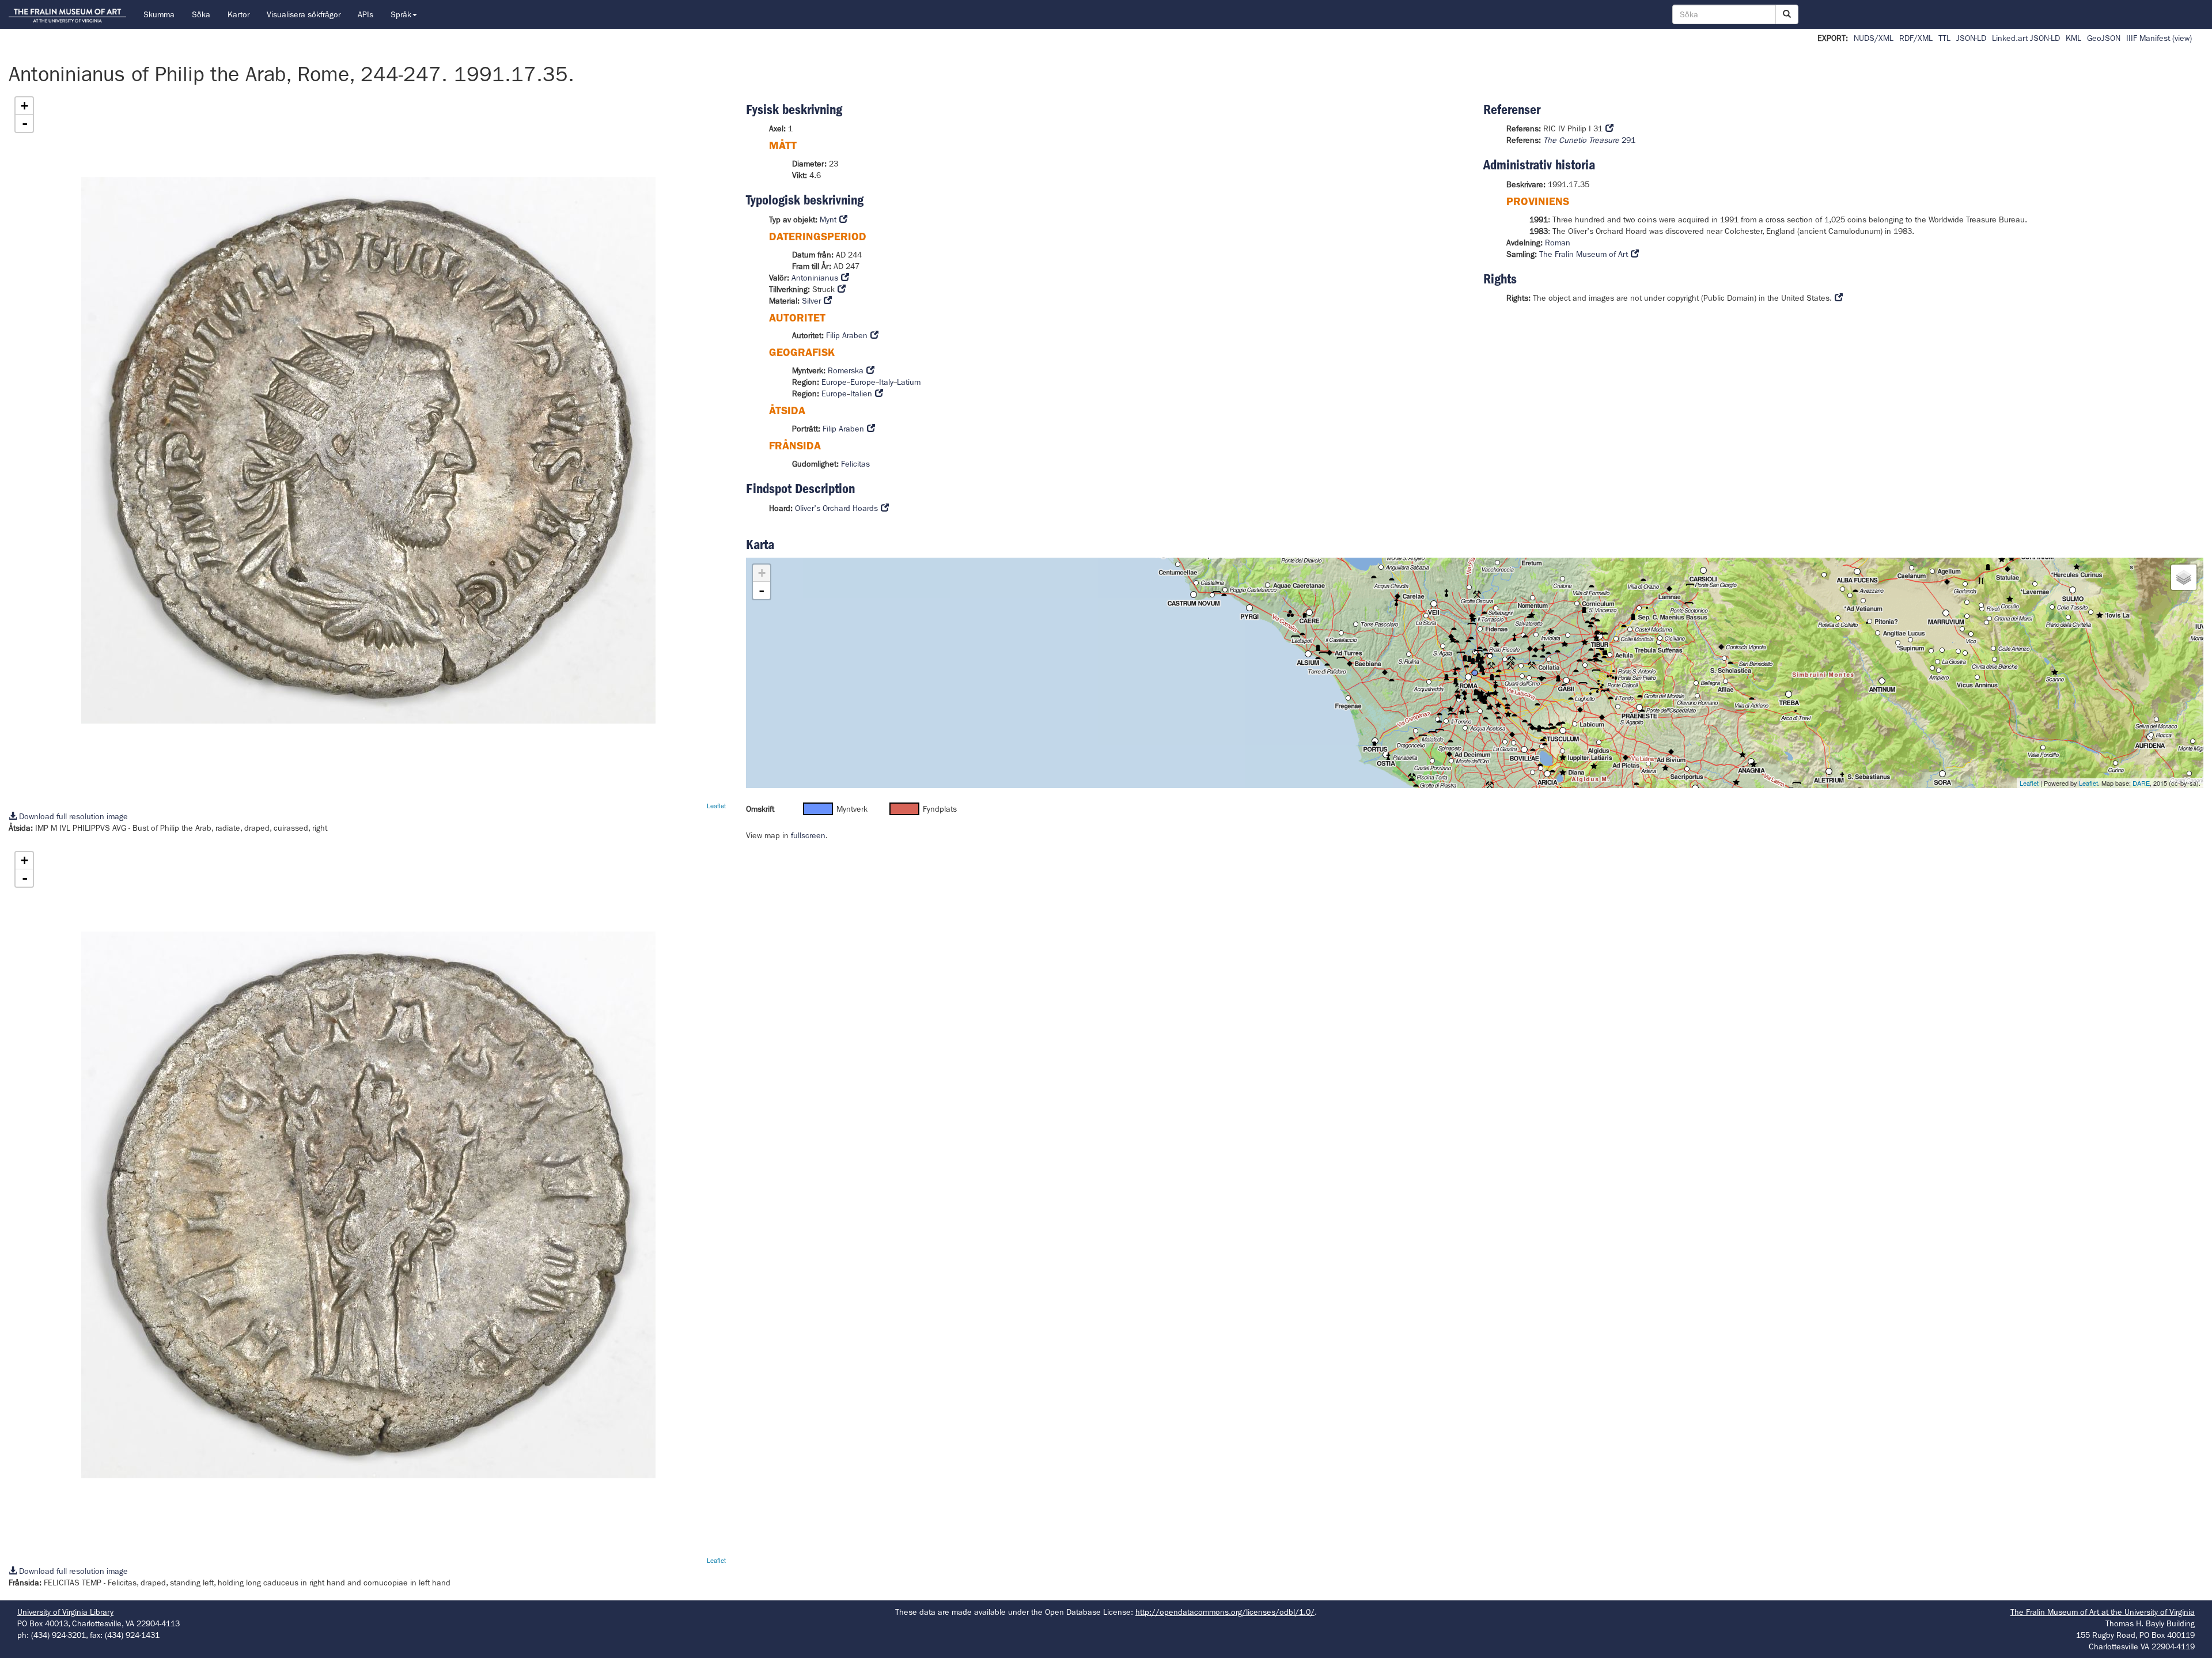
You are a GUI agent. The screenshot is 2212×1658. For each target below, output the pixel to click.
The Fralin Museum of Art (1584, 254)
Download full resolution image (72, 816)
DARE (2141, 783)
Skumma (159, 14)
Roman (1558, 243)
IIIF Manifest (2148, 38)
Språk (401, 14)
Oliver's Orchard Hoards (836, 508)
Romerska (846, 370)
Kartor (238, 14)
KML (2073, 38)
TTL (1944, 38)
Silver (811, 301)
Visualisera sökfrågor (304, 14)
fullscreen (808, 835)
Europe (834, 382)
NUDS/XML (1874, 38)
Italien (861, 393)
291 (1589, 140)
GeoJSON (2104, 38)
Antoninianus (815, 278)
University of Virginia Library (65, 1612)
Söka (201, 14)
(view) (2182, 38)
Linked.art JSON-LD (2026, 38)
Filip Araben (847, 335)
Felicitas (855, 464)
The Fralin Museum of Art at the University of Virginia (2103, 1612)
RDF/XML (1916, 38)
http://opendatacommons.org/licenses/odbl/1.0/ (1225, 1612)
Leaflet (716, 805)
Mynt (828, 219)
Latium (909, 382)
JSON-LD (1971, 38)
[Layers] (2184, 577)
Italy (886, 382)
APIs (365, 14)
